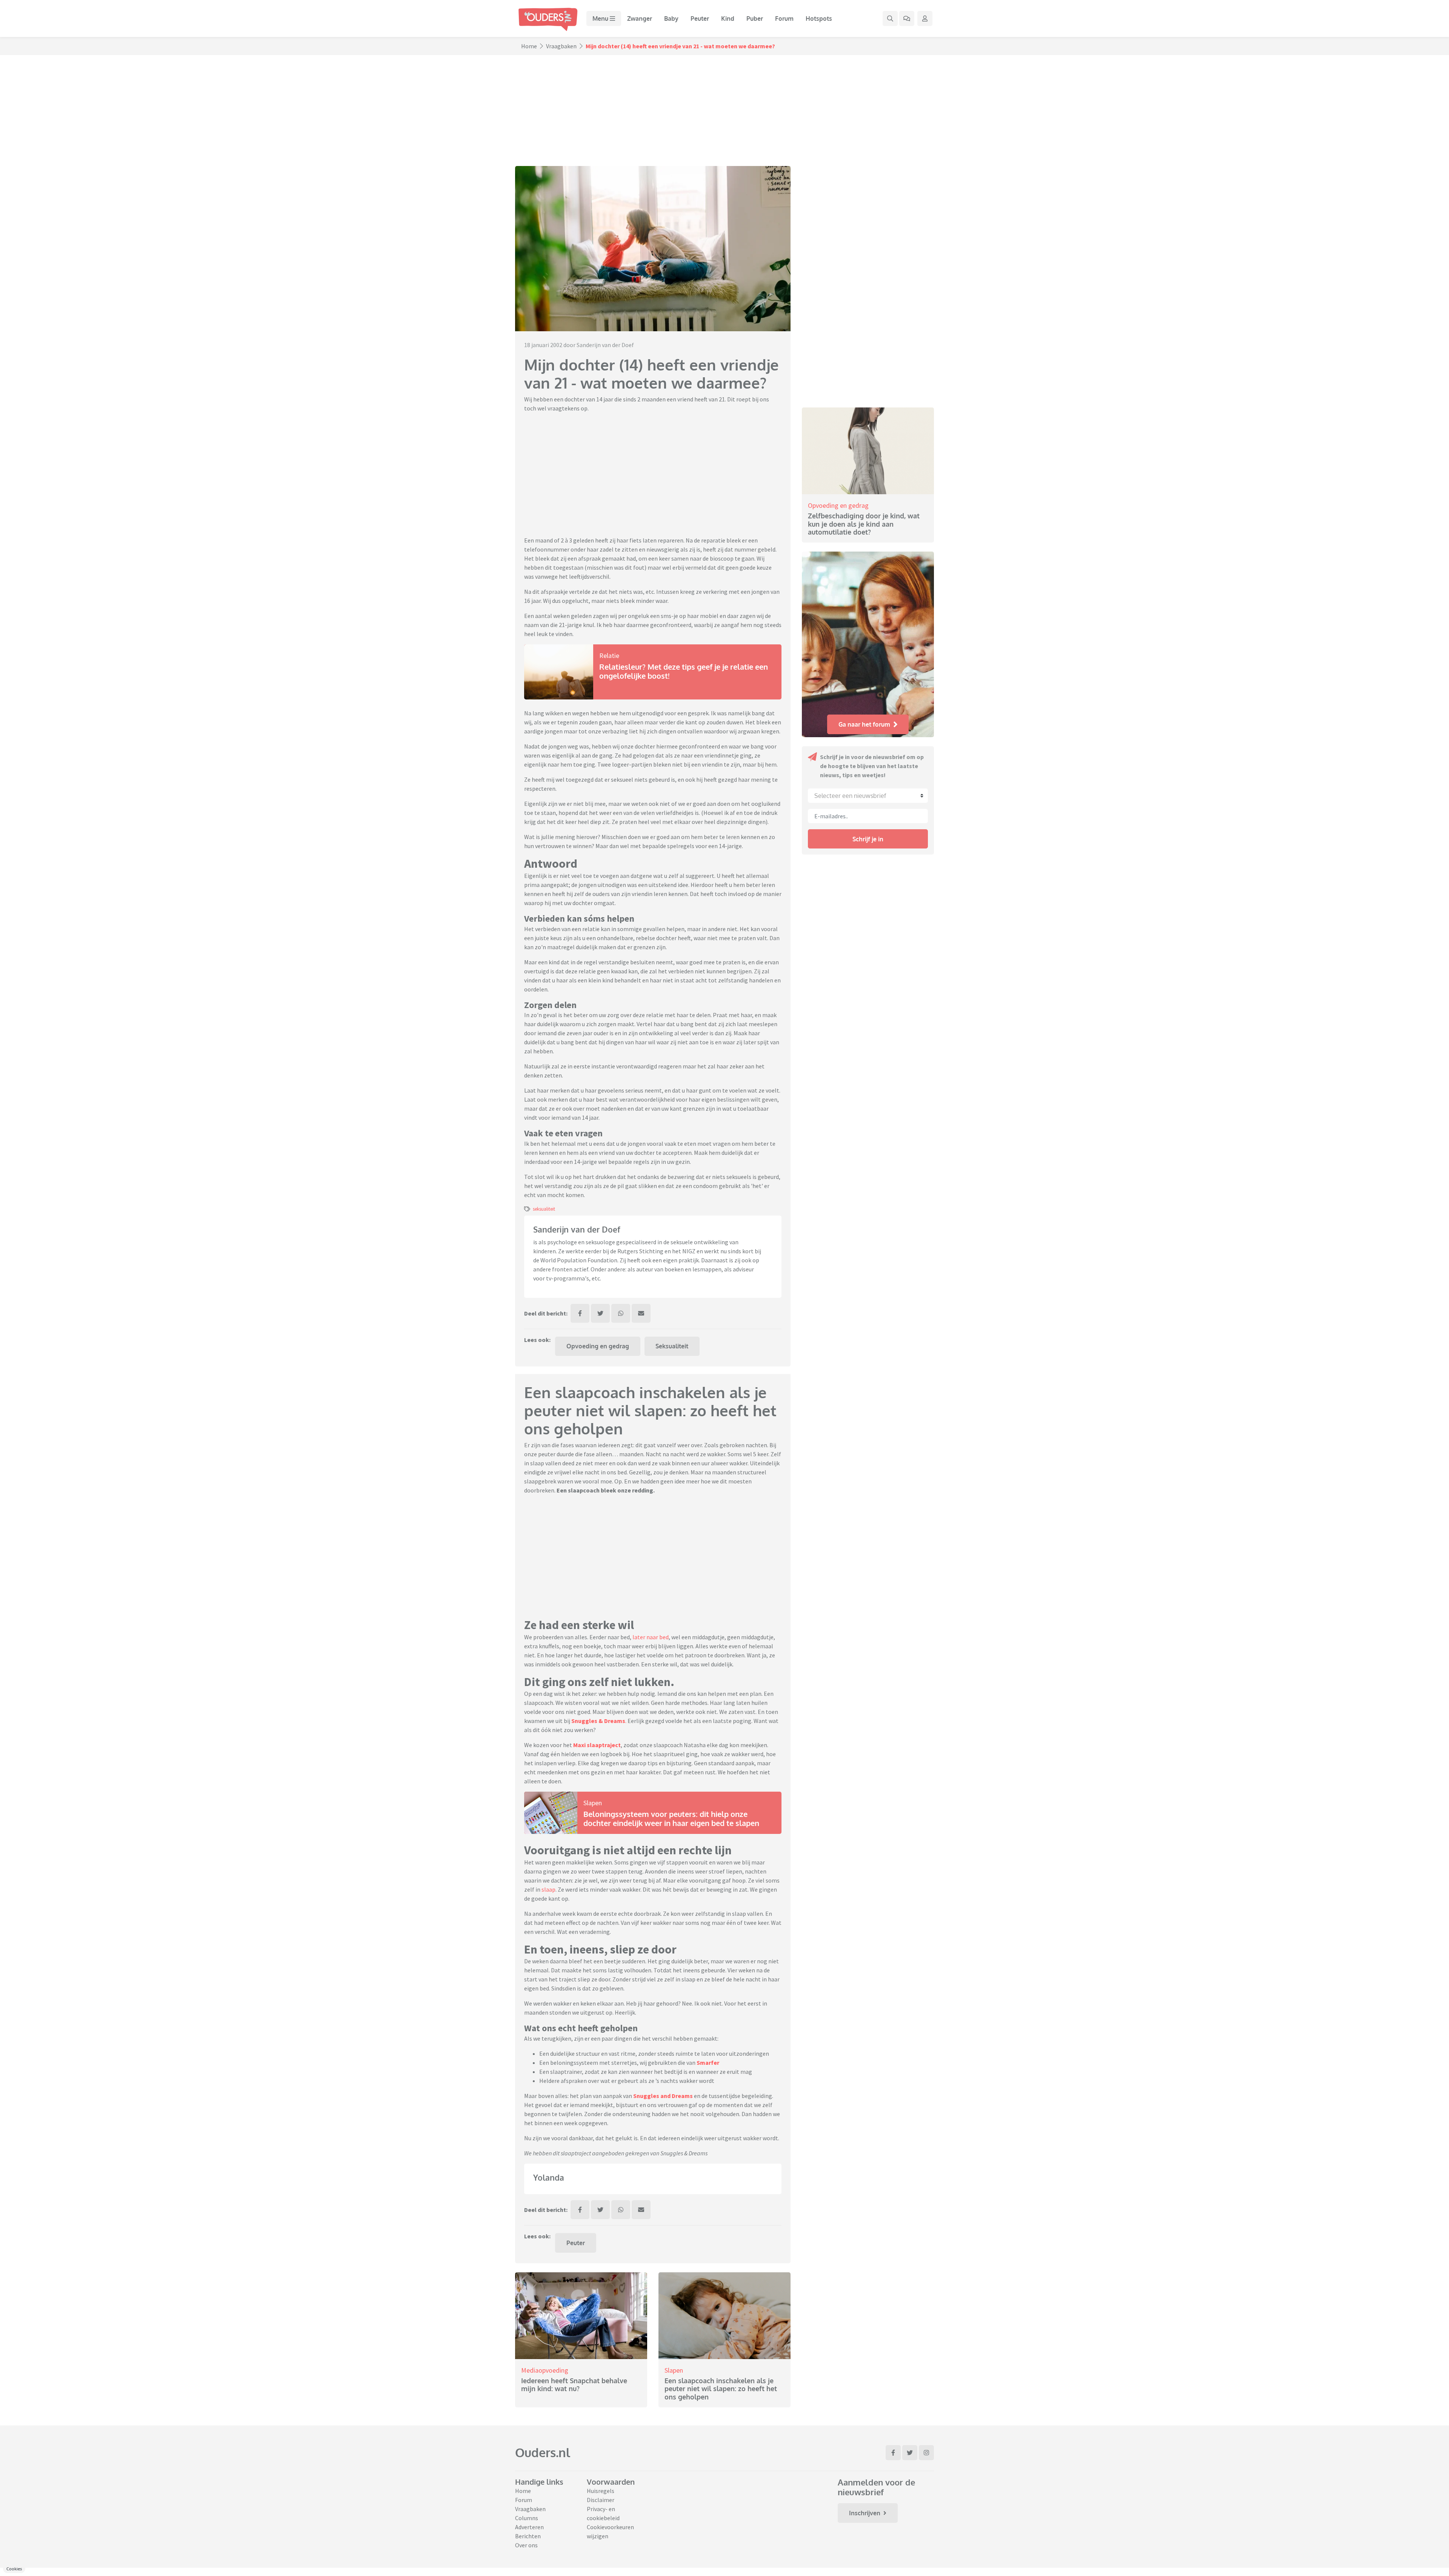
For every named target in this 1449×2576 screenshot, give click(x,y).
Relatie (609, 656)
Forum (784, 18)
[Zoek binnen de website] (890, 18)
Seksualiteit (672, 1874)
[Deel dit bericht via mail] (641, 1841)
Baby (671, 18)
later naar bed (651, 2165)
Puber (755, 18)
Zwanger (640, 18)
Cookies (14, 2569)
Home (529, 46)
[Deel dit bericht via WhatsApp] (621, 1841)
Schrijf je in (868, 839)
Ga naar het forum (864, 724)
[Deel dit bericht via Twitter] (600, 1841)
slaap (548, 2418)
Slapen (593, 2331)
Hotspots (819, 18)
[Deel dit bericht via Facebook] (580, 1841)
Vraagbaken (561, 46)
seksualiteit (544, 1737)
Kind (728, 18)
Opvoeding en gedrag (598, 1874)
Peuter (700, 18)
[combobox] (868, 796)
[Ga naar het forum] (907, 18)
